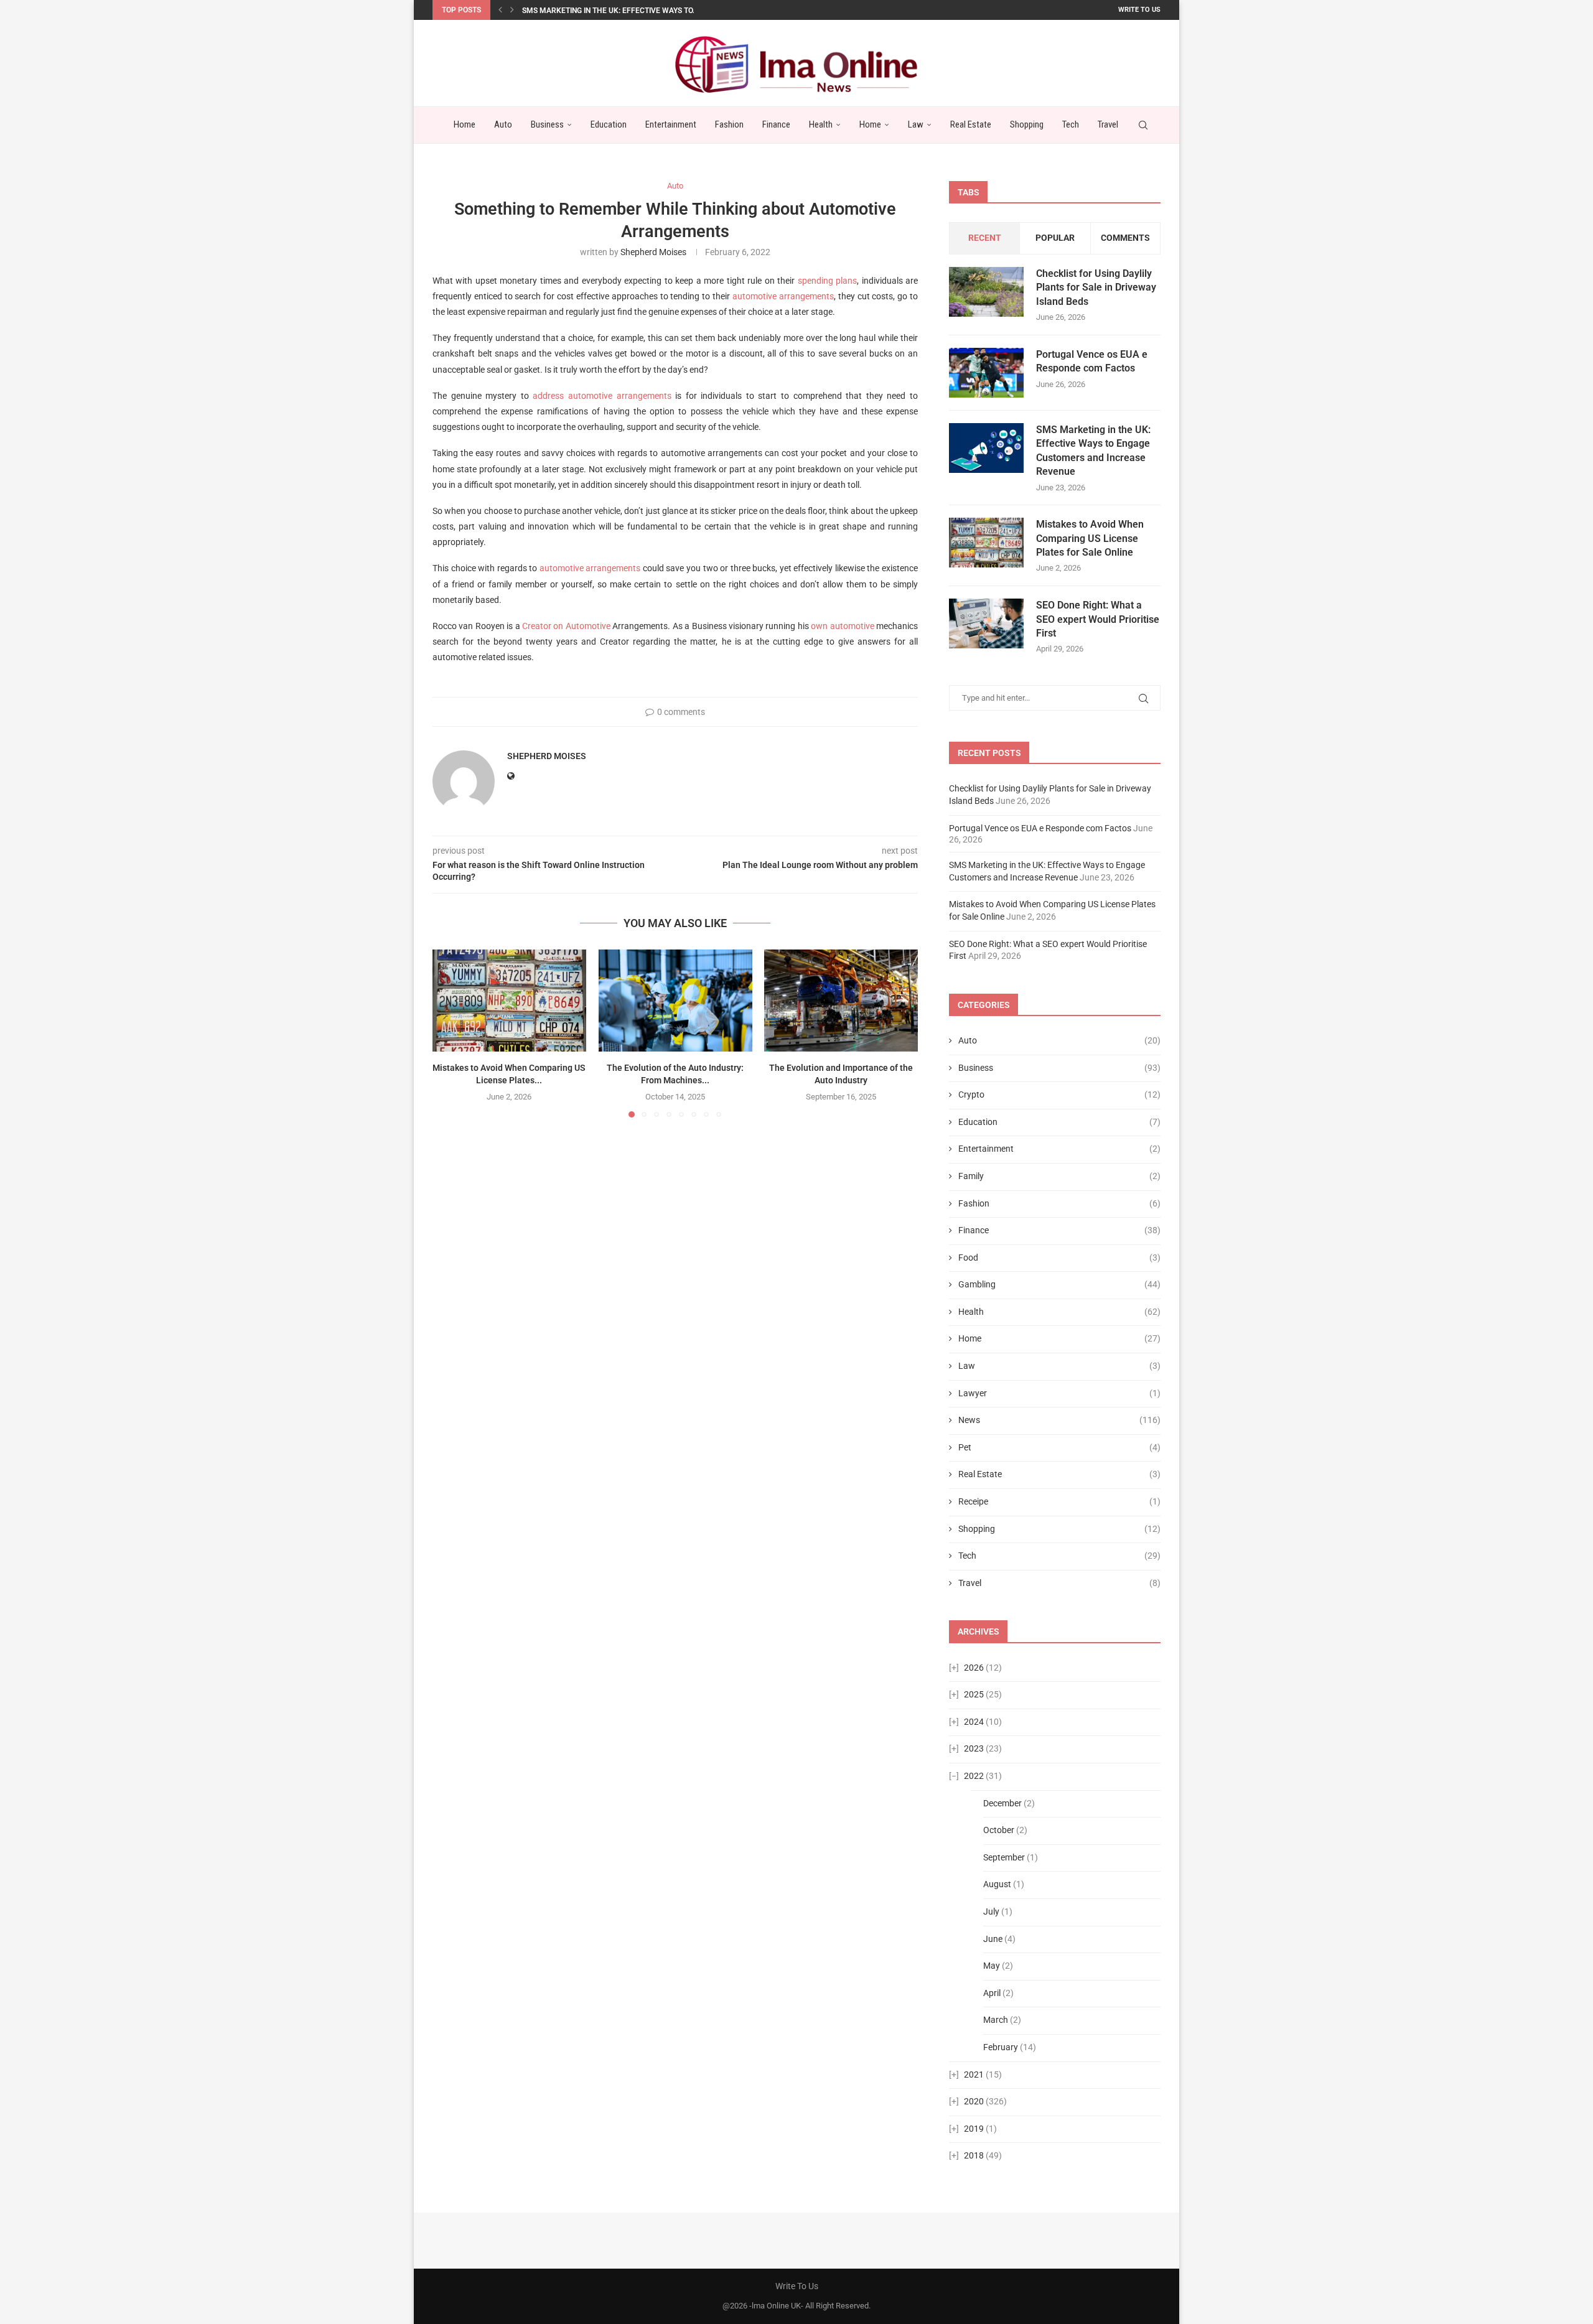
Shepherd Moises (653, 252)
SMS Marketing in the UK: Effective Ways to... (610, 11)
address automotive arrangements (602, 396)
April (992, 1993)
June (993, 1939)
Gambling (1059, 1284)
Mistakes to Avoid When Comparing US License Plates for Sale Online (1090, 538)
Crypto (1059, 1094)
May (992, 1966)
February (1001, 2047)
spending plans (827, 281)
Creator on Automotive (566, 626)
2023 (974, 1748)
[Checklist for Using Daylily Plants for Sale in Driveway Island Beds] (986, 292)
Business (547, 124)
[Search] (1143, 125)
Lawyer (1059, 1393)
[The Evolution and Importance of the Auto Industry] (841, 1001)
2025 (974, 1694)
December (1002, 1803)
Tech (1071, 124)
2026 (974, 1668)
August (997, 1884)
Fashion (729, 124)
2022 (974, 1776)
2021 (974, 2074)
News (1059, 1420)
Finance (776, 124)
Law (916, 124)
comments (1125, 238)
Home (465, 124)
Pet (1059, 1447)
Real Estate (971, 124)
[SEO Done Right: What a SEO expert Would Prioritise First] (986, 623)
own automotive (842, 626)
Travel (1108, 124)
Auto (503, 124)
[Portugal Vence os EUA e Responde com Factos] (986, 373)
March (996, 2020)
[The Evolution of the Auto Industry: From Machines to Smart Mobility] (675, 1001)
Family (1059, 1176)
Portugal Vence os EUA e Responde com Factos (1092, 361)
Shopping (1027, 124)
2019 (974, 2129)
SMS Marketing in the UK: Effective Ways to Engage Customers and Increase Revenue (1093, 450)
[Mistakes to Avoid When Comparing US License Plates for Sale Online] (509, 1001)
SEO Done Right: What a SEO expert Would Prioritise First (1098, 619)
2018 (974, 2155)
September (1004, 1857)
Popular (1055, 238)
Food (1059, 1258)
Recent (985, 238)
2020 (974, 2101)
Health (821, 124)
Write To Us (1139, 10)
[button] (500, 10)
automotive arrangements (783, 296)
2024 (974, 1722)
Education (609, 124)
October (999, 1830)
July (991, 1911)
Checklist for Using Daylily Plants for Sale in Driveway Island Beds (1096, 287)
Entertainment (671, 124)
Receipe (1059, 1501)
